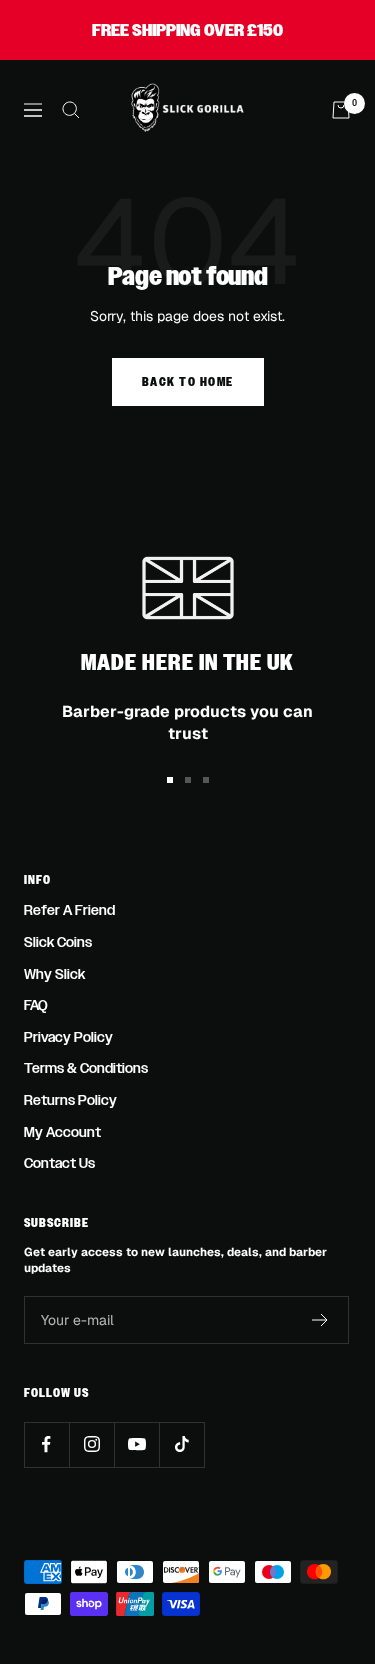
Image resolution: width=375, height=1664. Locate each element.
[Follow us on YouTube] (136, 1444)
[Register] (320, 1320)
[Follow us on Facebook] (46, 1444)
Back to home (188, 382)
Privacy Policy (68, 1037)
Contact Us (59, 1163)
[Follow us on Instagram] (91, 1444)
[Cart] (341, 110)
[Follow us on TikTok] (181, 1444)
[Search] (71, 110)
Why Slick (54, 974)
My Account (62, 1132)
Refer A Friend (69, 910)
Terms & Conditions (86, 1068)
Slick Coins (58, 942)
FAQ (36, 1005)
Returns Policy (70, 1100)
